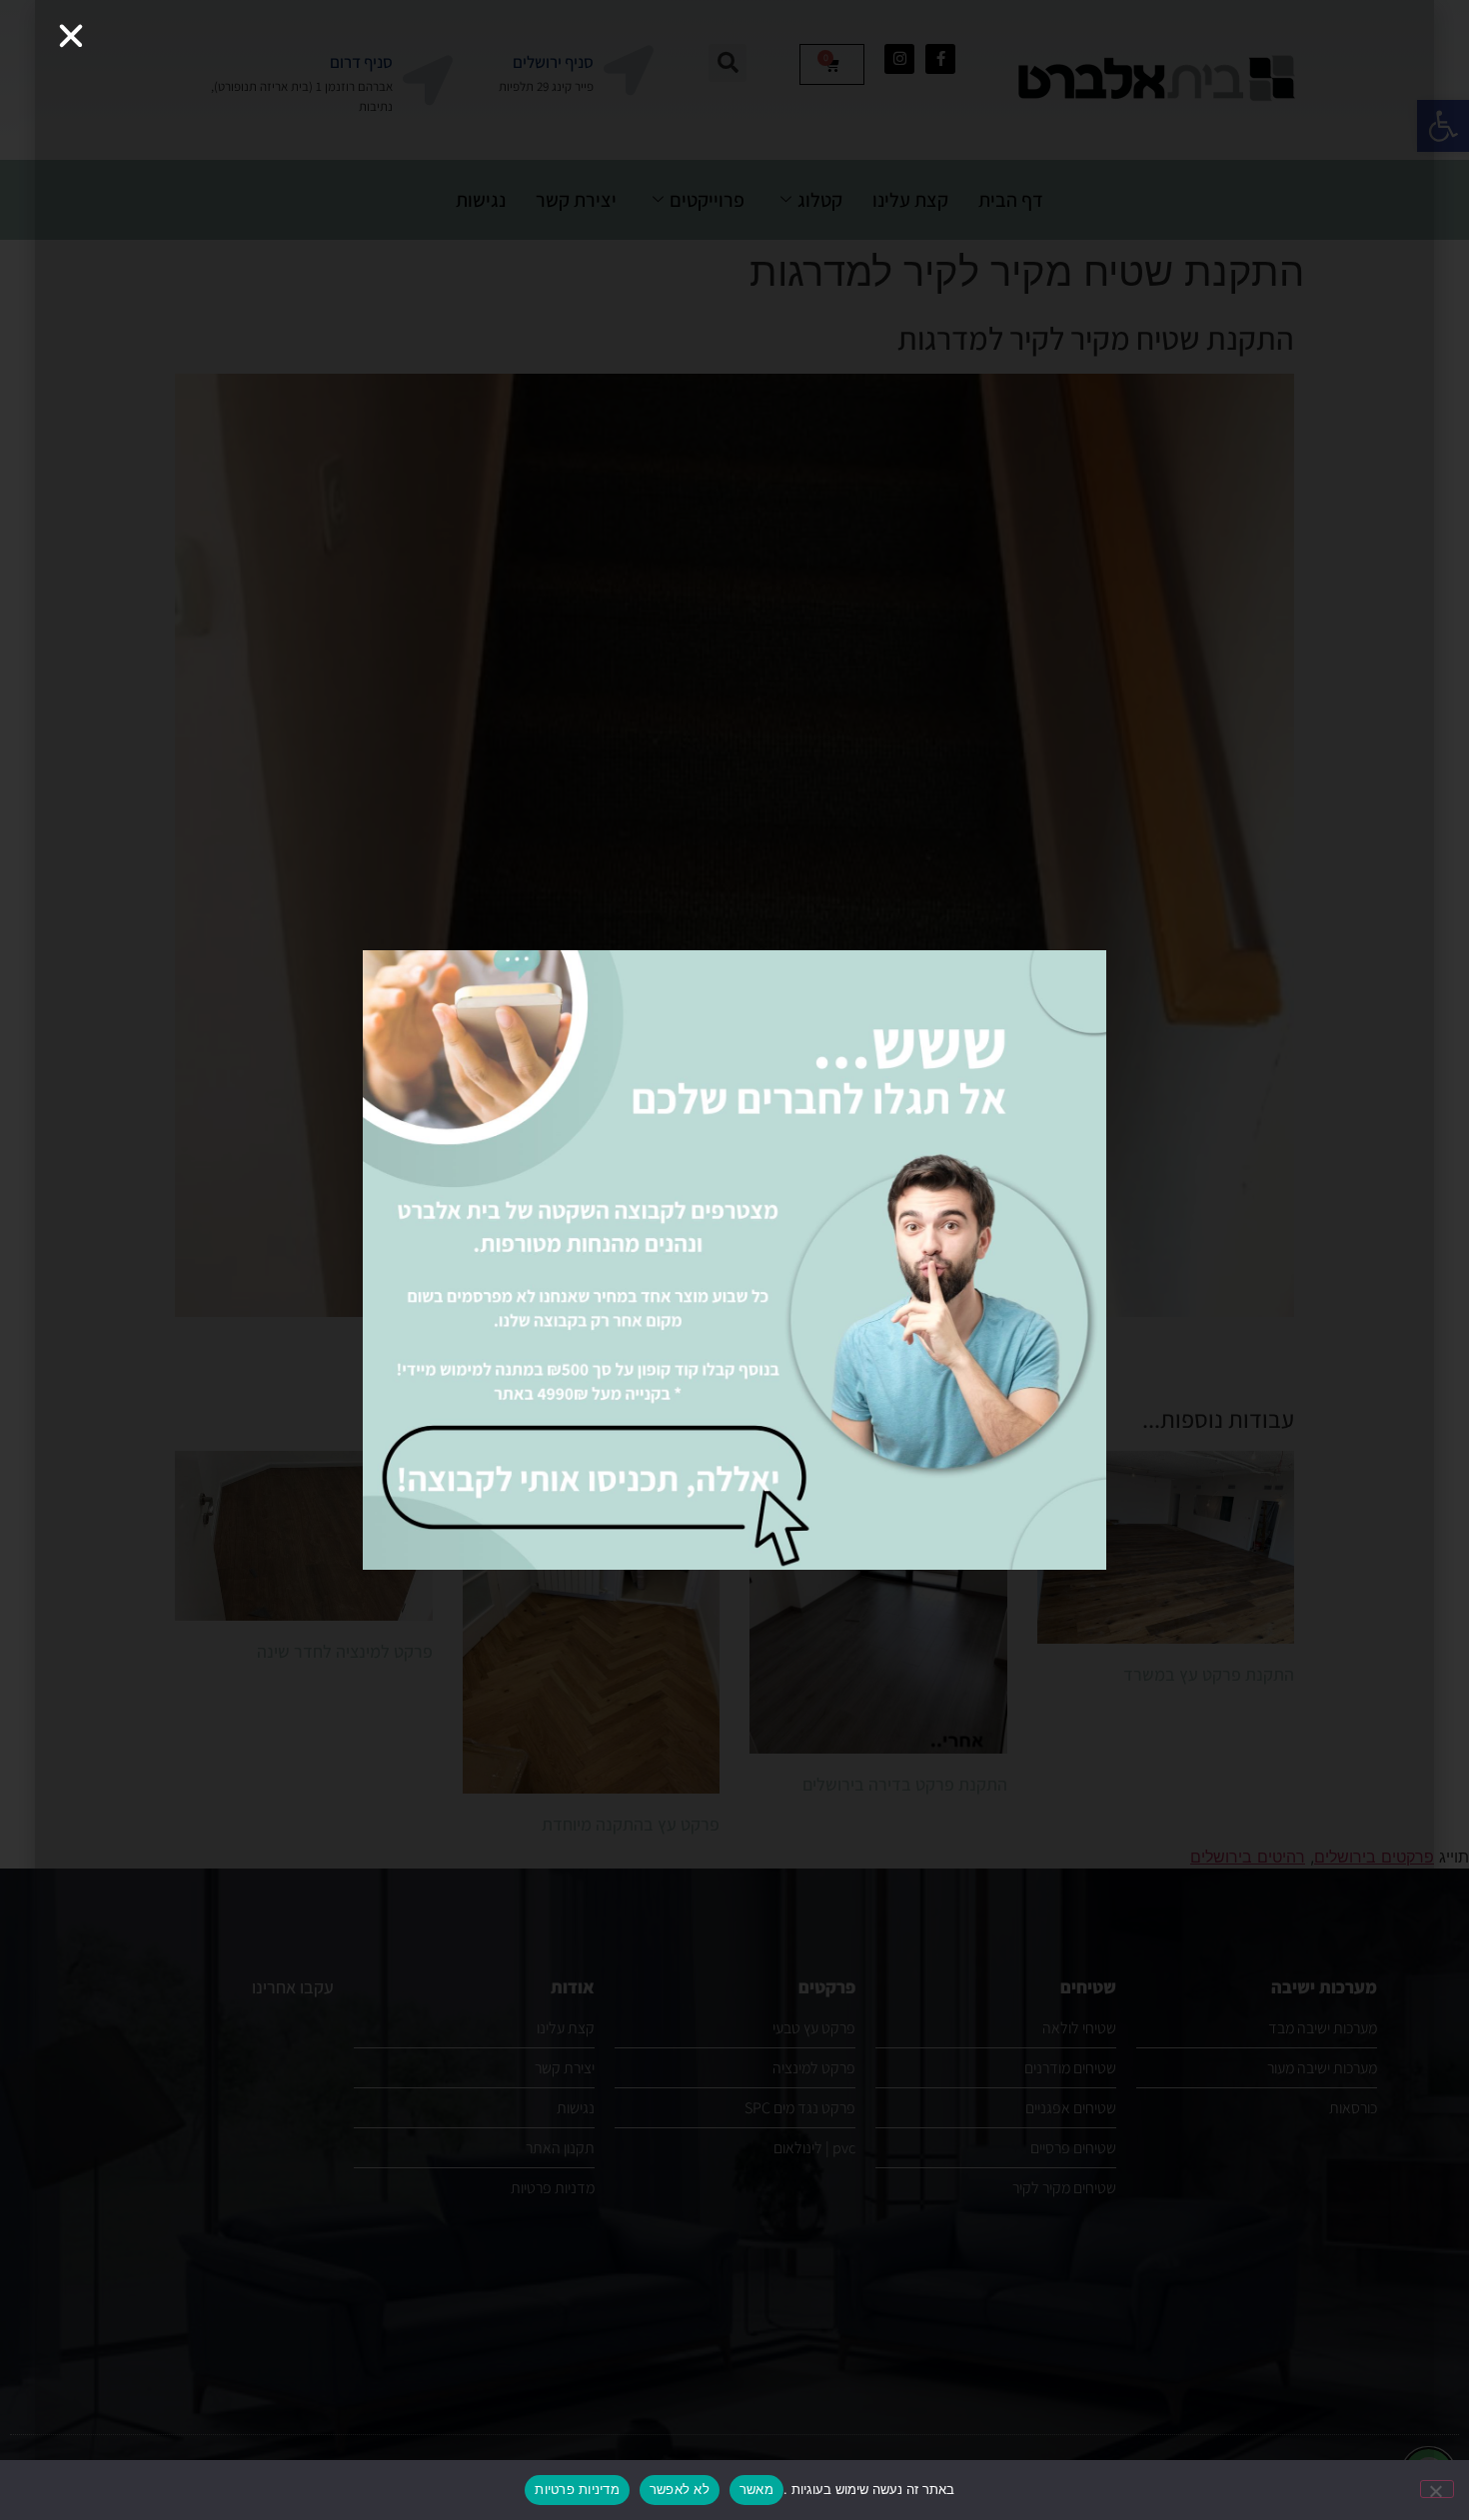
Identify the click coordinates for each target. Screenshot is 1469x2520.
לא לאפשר (680, 2489)
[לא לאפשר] (1437, 2489)
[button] (71, 36)
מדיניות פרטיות (577, 2489)
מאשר (756, 2489)
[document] (734, 1260)
